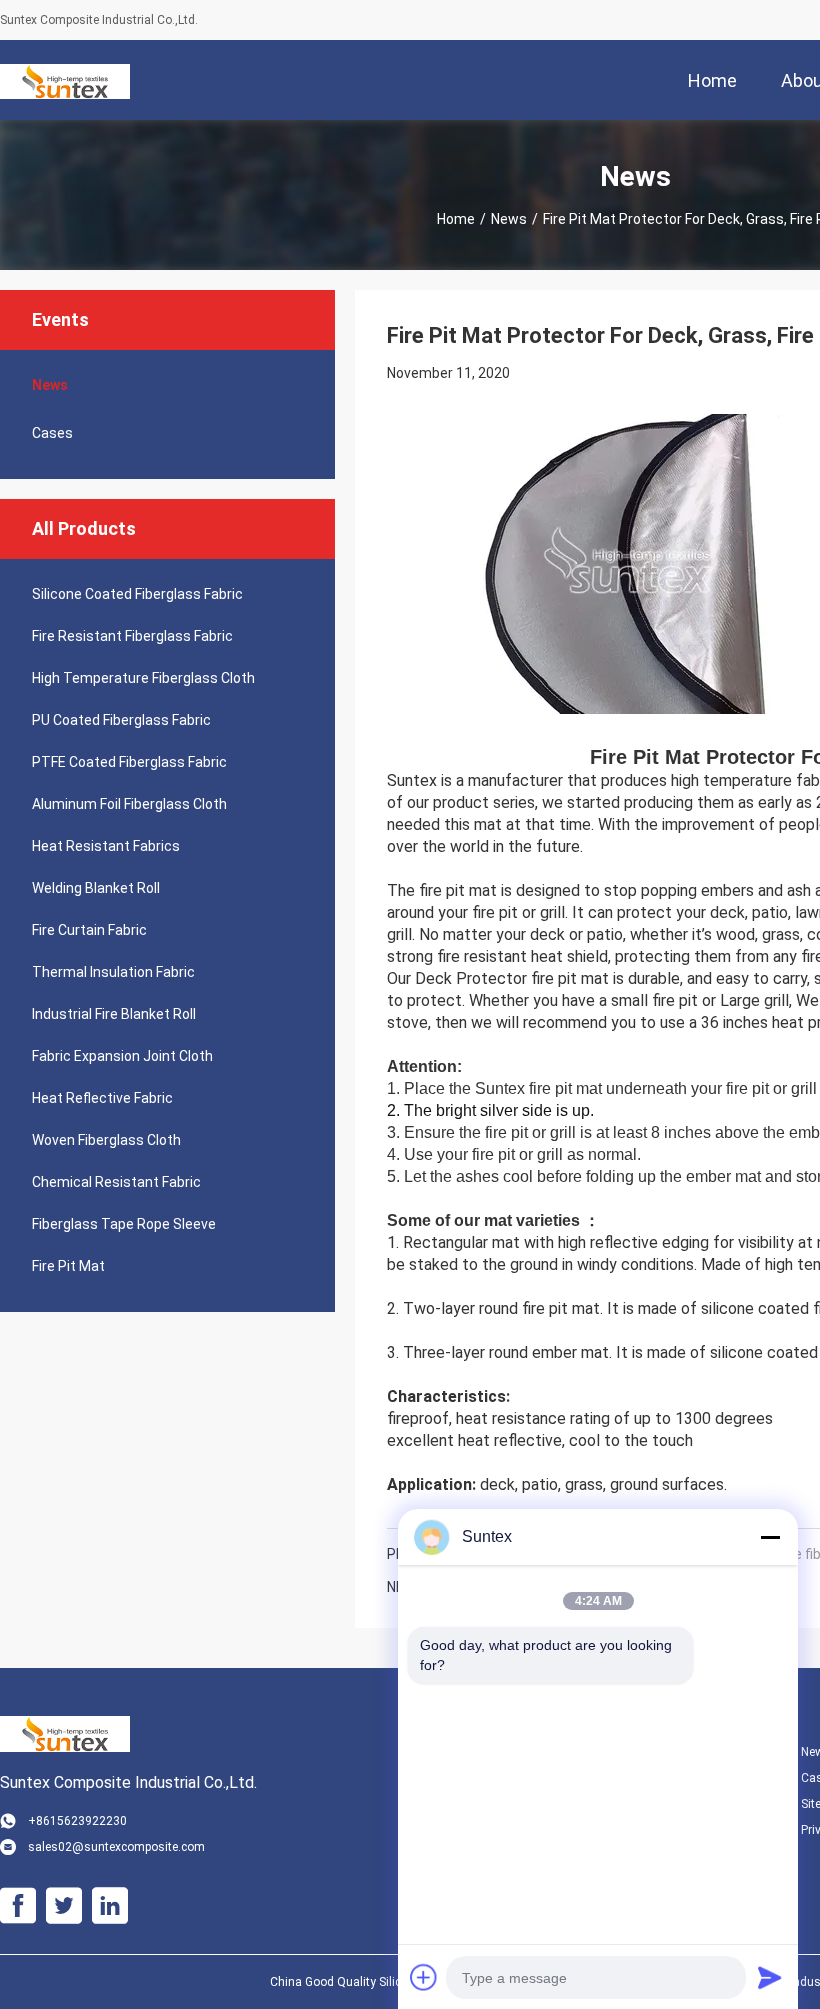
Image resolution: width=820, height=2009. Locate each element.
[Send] (770, 1977)
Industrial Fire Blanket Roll (114, 1014)
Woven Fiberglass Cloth (106, 1140)
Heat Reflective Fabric (102, 1098)
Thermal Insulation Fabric (113, 972)
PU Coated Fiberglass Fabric (121, 720)
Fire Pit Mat (68, 1266)
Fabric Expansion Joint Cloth (122, 1056)
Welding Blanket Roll (96, 888)
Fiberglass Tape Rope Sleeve (124, 1224)
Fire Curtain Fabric (89, 930)
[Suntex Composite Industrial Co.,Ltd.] (65, 80)
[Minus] (770, 1537)
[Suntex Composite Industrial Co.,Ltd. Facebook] (18, 1906)
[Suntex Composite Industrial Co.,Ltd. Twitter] (64, 1906)
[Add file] (424, 1977)
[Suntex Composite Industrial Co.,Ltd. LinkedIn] (110, 1906)
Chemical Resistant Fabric (116, 1182)
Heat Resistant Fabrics (106, 846)
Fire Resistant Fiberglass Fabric (132, 636)
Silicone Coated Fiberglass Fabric (137, 594)
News (509, 219)
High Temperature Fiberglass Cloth (143, 678)
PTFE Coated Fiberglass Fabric (129, 762)
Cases (52, 433)
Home (456, 219)
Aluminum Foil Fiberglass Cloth (129, 804)
